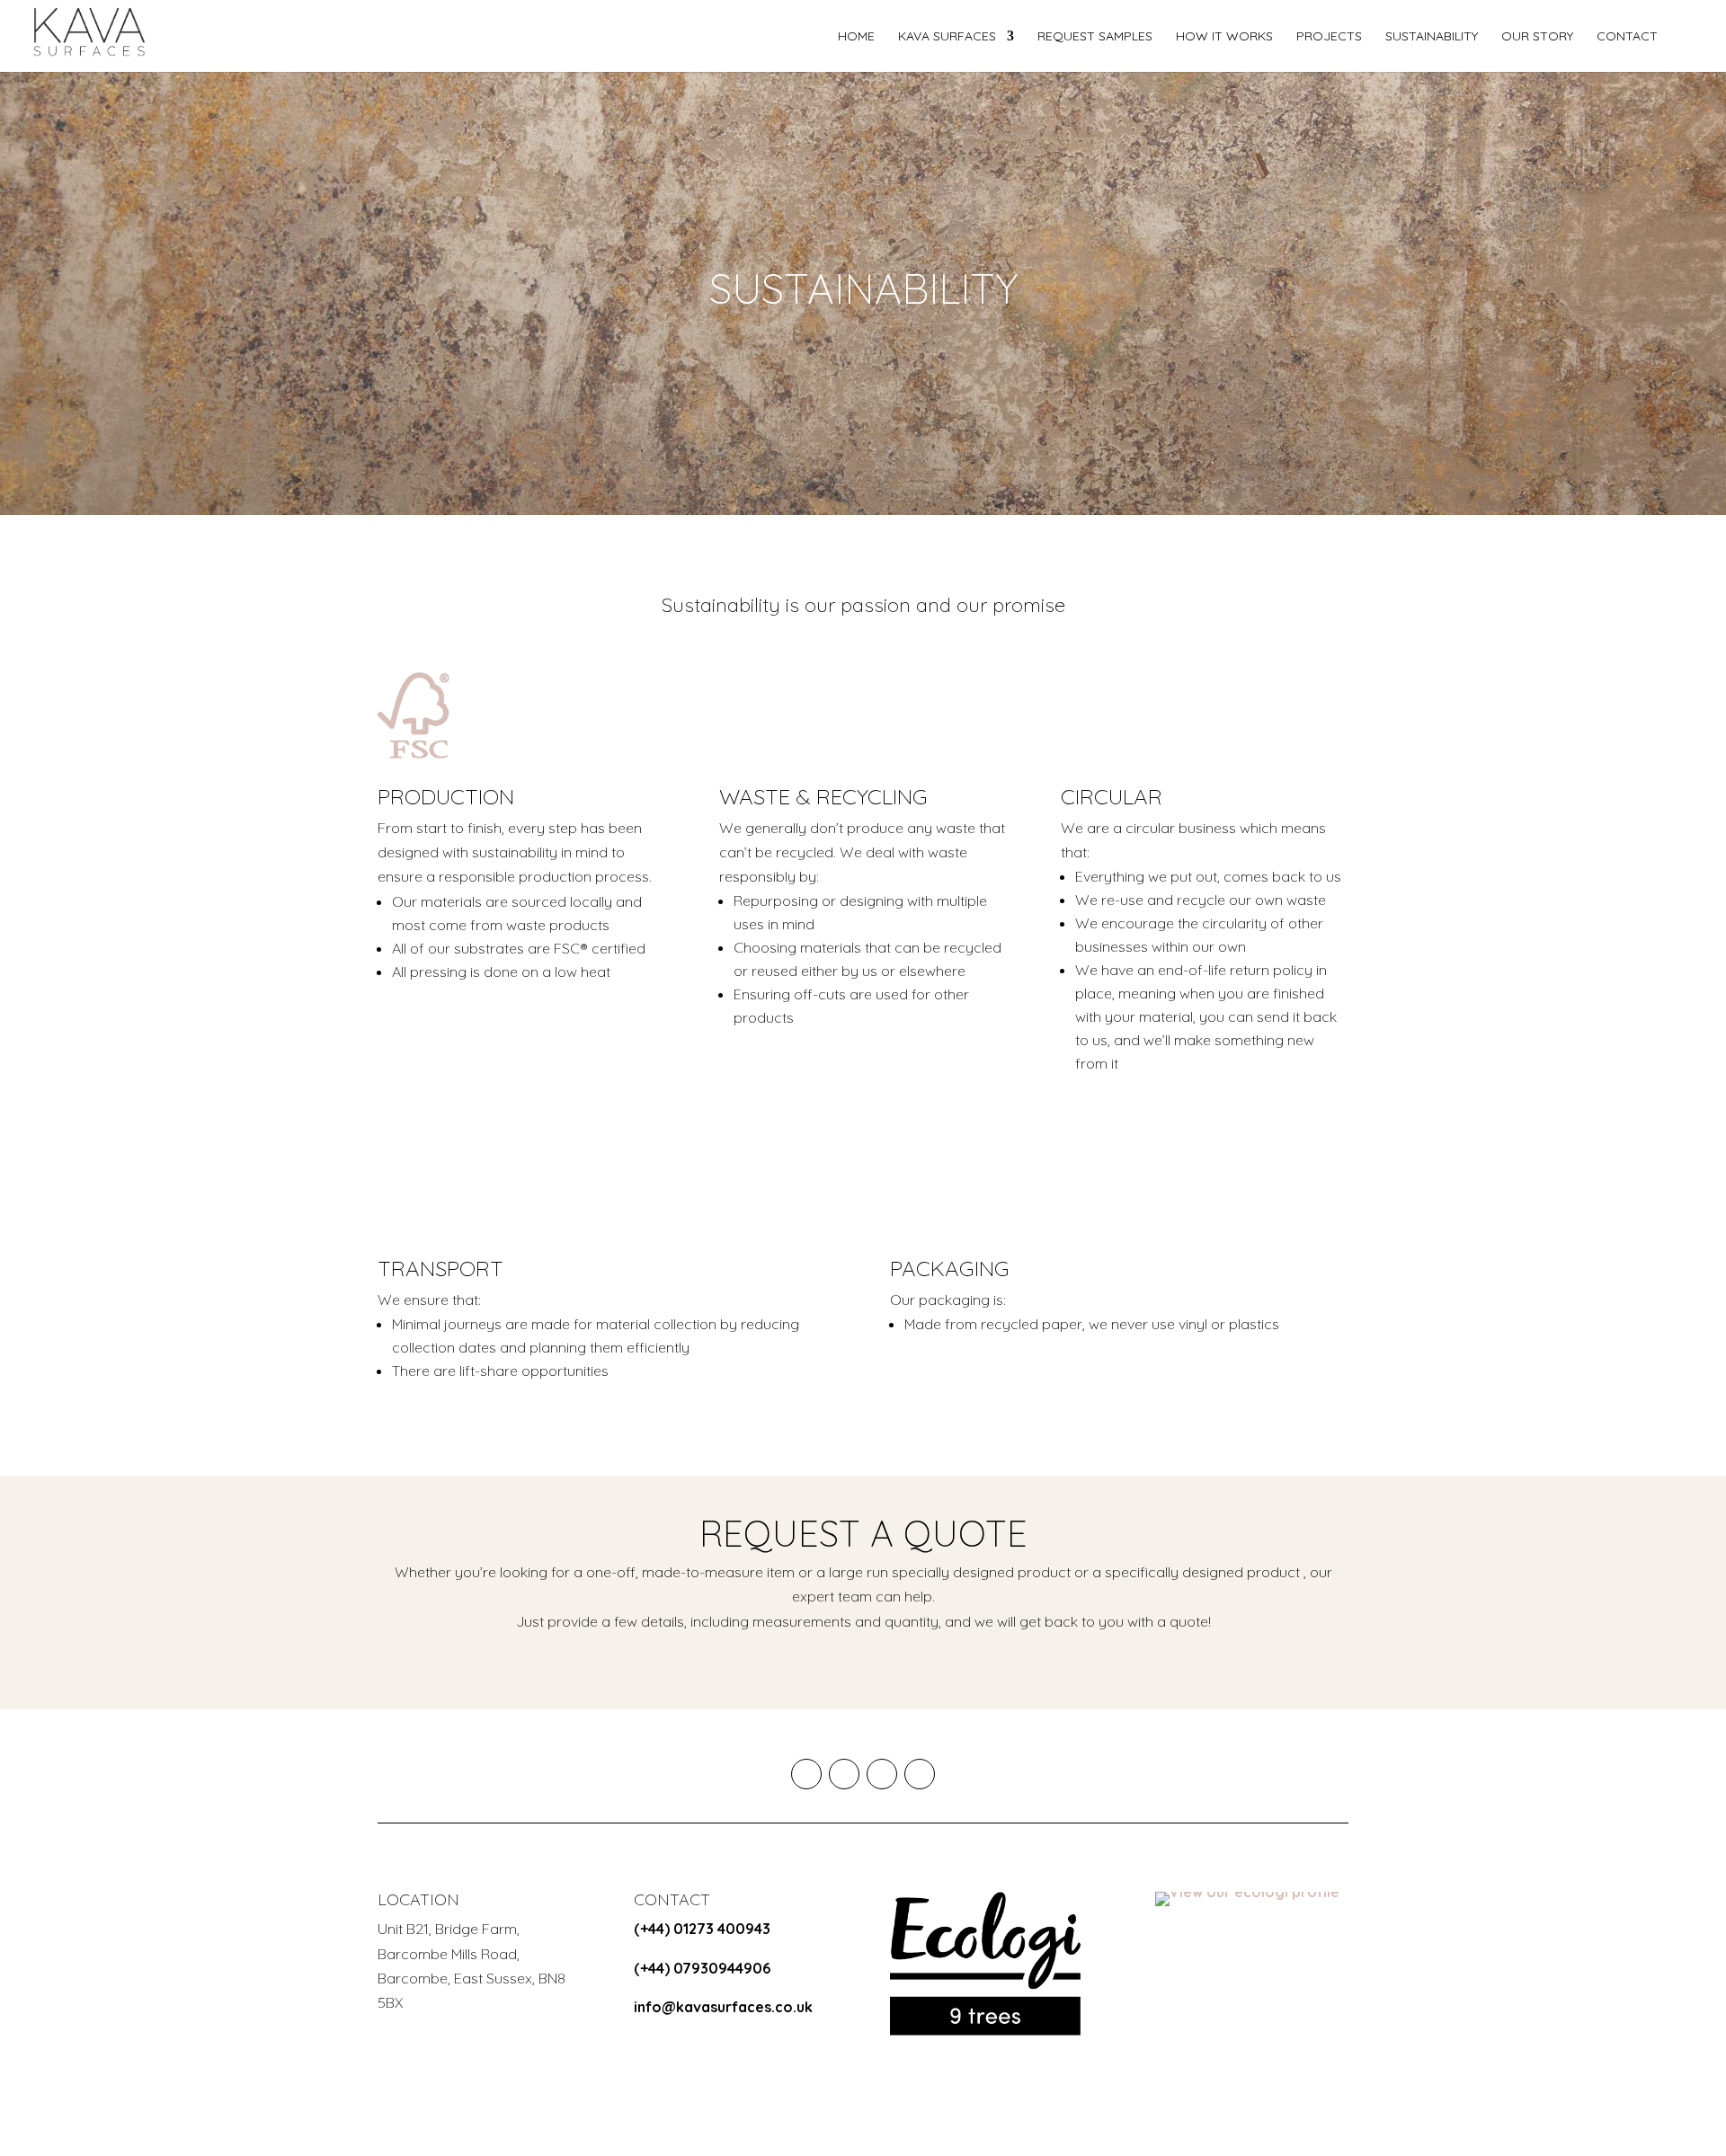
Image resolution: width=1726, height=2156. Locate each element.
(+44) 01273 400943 (702, 1929)
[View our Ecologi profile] (985, 1964)
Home (856, 37)
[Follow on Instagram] (806, 1774)
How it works (1224, 37)
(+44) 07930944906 (702, 1968)
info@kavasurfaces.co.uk (723, 2007)
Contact (1627, 37)
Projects (1329, 37)
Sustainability (1432, 37)
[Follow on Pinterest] (920, 1774)
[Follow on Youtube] (844, 1774)
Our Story (1537, 37)
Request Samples (1095, 37)
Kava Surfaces (947, 37)
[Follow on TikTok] (882, 1774)
